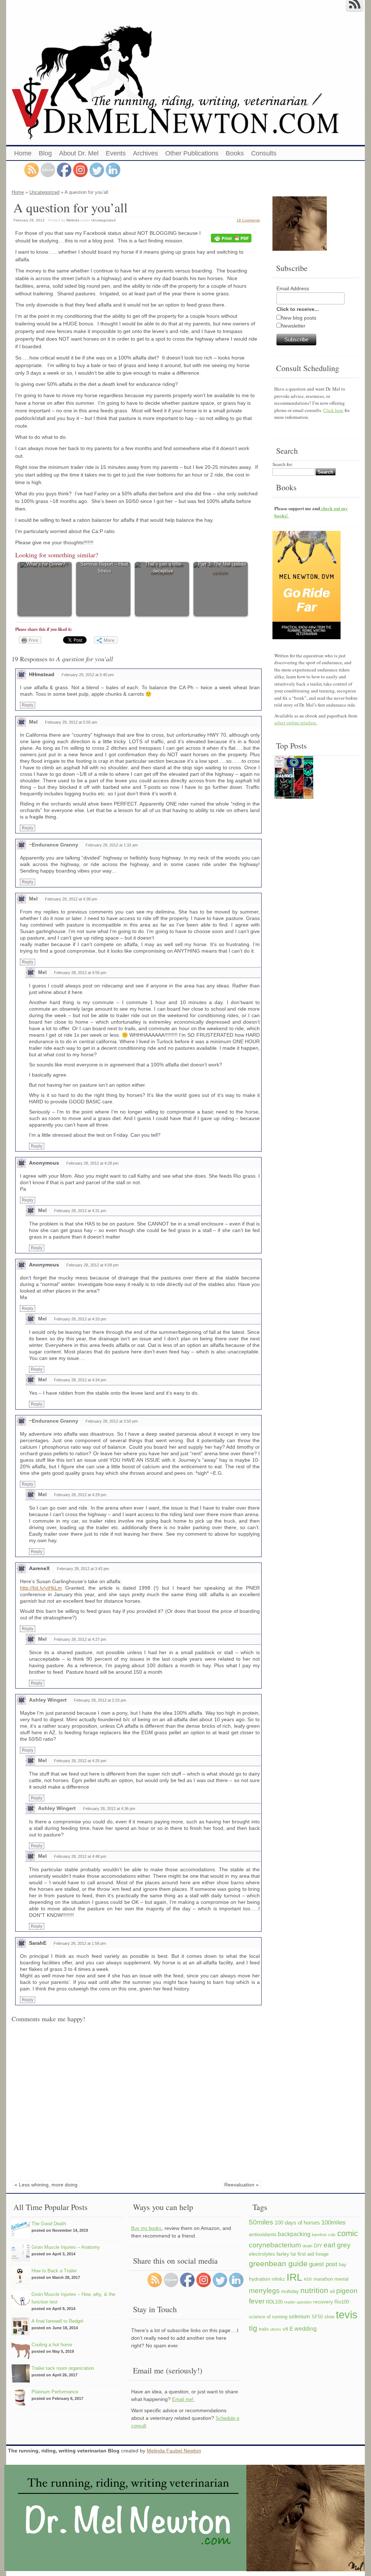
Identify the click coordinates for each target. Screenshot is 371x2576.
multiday (290, 2292)
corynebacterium (275, 2245)
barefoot (319, 2235)
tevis (347, 2315)
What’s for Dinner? (46, 564)
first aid (306, 2254)
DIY (318, 2246)
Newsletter (293, 326)
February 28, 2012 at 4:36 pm (109, 1809)
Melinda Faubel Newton (174, 2451)
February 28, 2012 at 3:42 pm (83, 1569)
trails (264, 2329)
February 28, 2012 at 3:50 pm (112, 1421)
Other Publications (192, 153)
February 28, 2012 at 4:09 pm (92, 1265)
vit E (288, 2329)
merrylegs (264, 2290)
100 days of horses (297, 2223)
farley (283, 2254)
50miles (261, 2222)
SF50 (317, 2317)
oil (332, 2291)
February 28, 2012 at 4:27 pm (80, 1639)
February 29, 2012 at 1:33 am (112, 845)
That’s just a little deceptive (163, 568)
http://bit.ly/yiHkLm (41, 1588)
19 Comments (248, 220)
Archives (145, 153)
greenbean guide (278, 2263)
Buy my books (146, 2228)
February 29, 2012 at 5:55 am (71, 722)
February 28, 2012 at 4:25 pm (80, 1761)
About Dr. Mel (79, 153)
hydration (260, 2279)
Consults (264, 153)
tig (253, 2328)
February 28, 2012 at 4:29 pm (80, 1495)
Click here (333, 410)
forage (322, 2254)
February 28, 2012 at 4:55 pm (80, 973)
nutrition (314, 2290)
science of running (268, 2317)
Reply (28, 705)
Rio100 (342, 2302)
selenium (299, 2316)
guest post (323, 2264)
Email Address (293, 288)
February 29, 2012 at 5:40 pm (88, 675)
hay (343, 2265)
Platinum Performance (55, 2392)
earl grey (337, 2245)
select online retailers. (296, 723)
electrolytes (262, 2254)
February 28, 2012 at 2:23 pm (100, 1700)
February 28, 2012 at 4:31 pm (80, 1211)
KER (308, 2279)
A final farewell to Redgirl (57, 2321)
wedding (306, 2329)
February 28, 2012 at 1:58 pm (80, 1943)
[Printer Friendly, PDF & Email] (232, 238)
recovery (323, 2302)
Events (116, 153)
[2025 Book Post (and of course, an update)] (294, 778)
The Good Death (49, 2224)
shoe (329, 2317)
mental (341, 2279)
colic (332, 2235)
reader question (298, 2302)
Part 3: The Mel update (222, 564)
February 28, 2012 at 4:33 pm (80, 1319)
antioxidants (263, 2234)
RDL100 (274, 2302)
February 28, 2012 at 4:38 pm (71, 899)
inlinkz (278, 2279)
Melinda (73, 220)
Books (235, 153)
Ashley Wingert (48, 1700)
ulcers (276, 2329)
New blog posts (299, 318)
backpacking (294, 2234)
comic (348, 2233)
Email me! (184, 2399)
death (307, 2246)
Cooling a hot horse (52, 2345)
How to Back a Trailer (54, 2271)
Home (23, 153)
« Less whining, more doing (46, 2185)
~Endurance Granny (54, 845)
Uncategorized (44, 192)
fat (293, 2254)
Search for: (283, 464)
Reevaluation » (241, 2185)
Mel (33, 722)
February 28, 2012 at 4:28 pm (92, 1163)
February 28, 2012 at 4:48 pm (80, 1856)
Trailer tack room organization (63, 2368)
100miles (334, 2222)
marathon (323, 2279)
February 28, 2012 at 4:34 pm (80, 1380)
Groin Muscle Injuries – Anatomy (66, 2247)
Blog (45, 153)
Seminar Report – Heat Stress (104, 568)
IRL (295, 2277)
